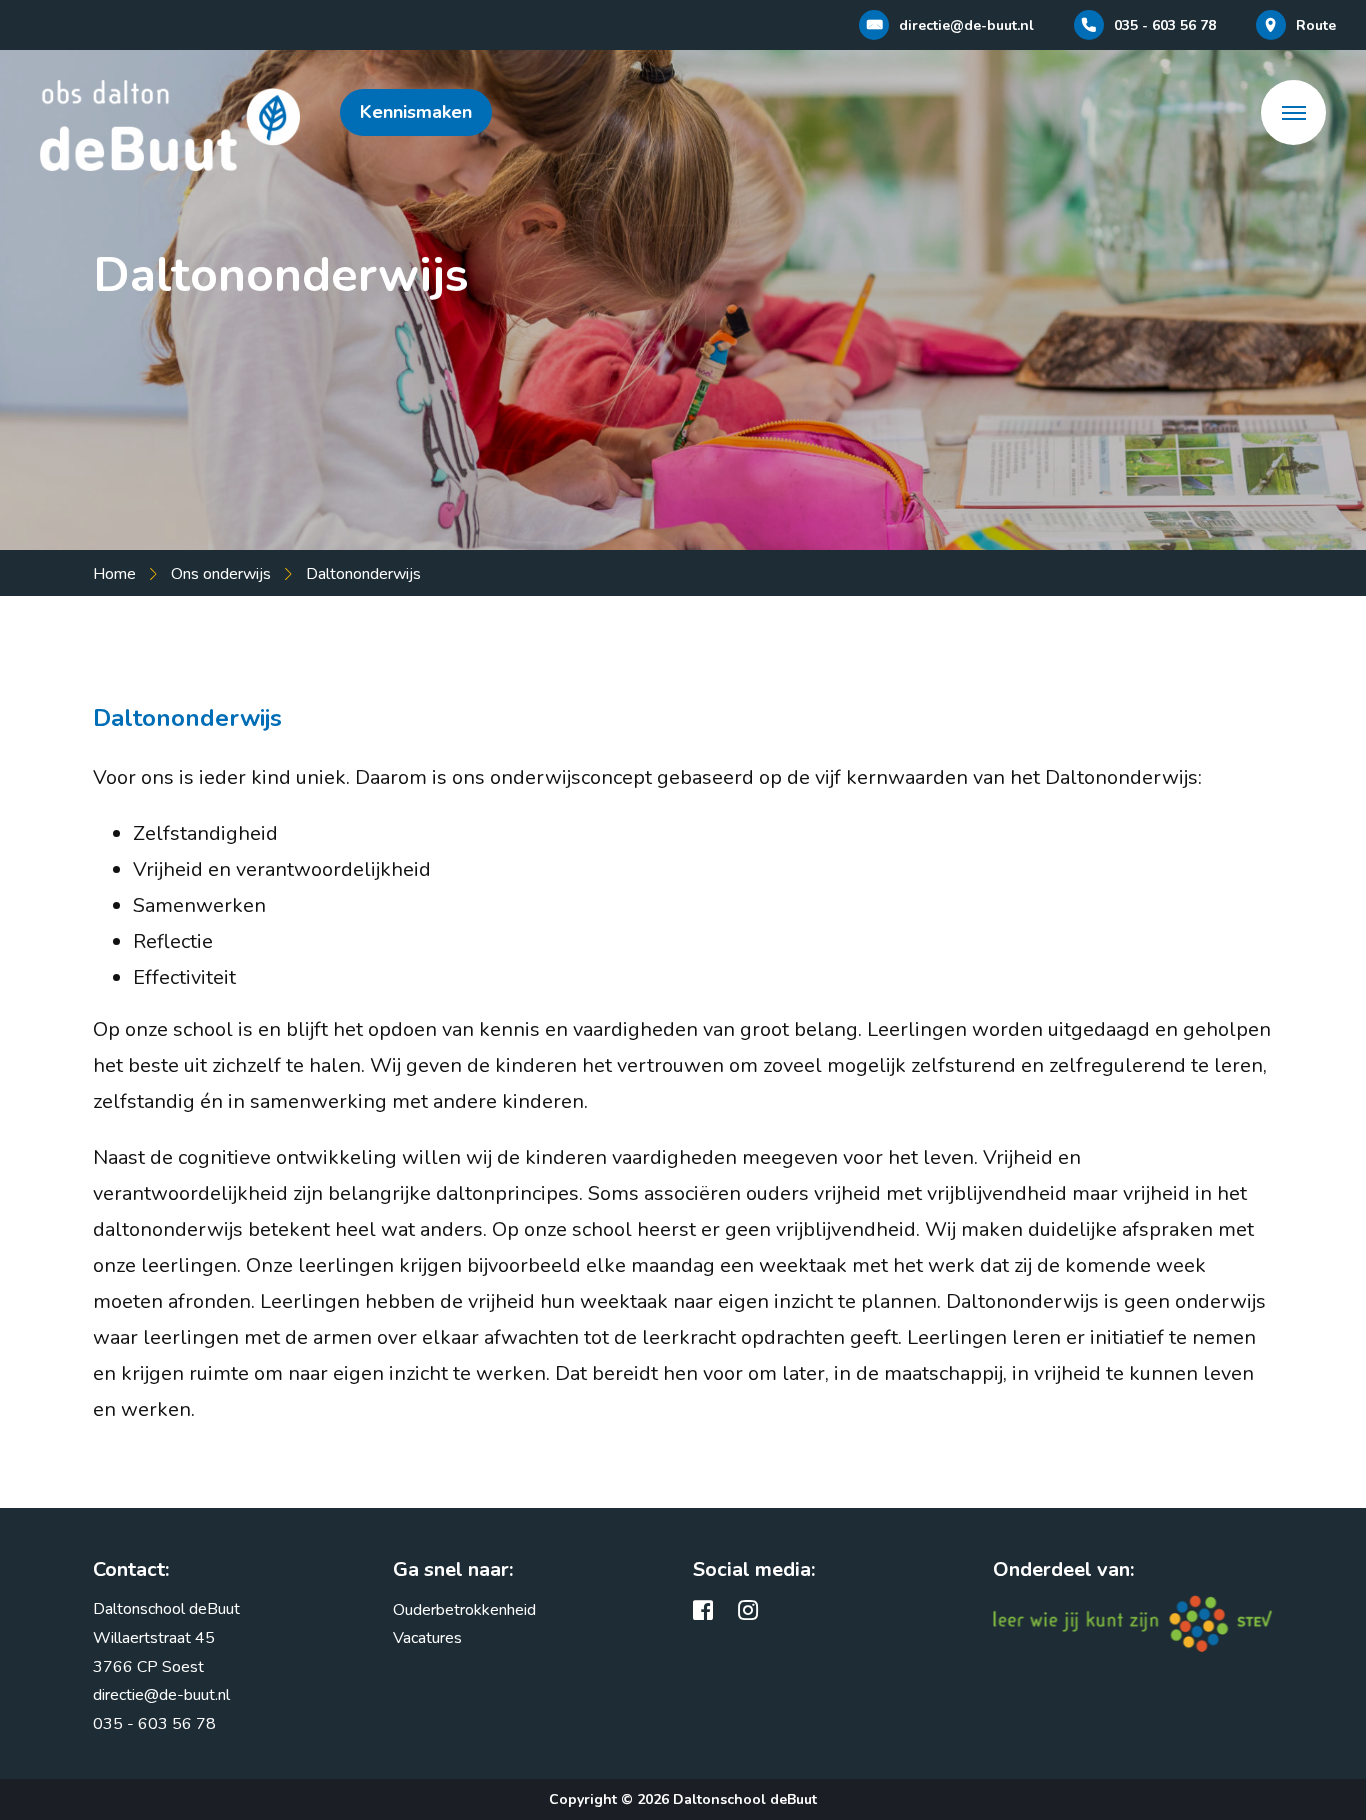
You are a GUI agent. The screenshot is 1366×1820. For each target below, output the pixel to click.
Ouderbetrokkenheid (464, 1610)
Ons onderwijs (221, 574)
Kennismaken (416, 112)
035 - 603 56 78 (154, 1724)
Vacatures (427, 1638)
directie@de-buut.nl (161, 1695)
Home (114, 574)
